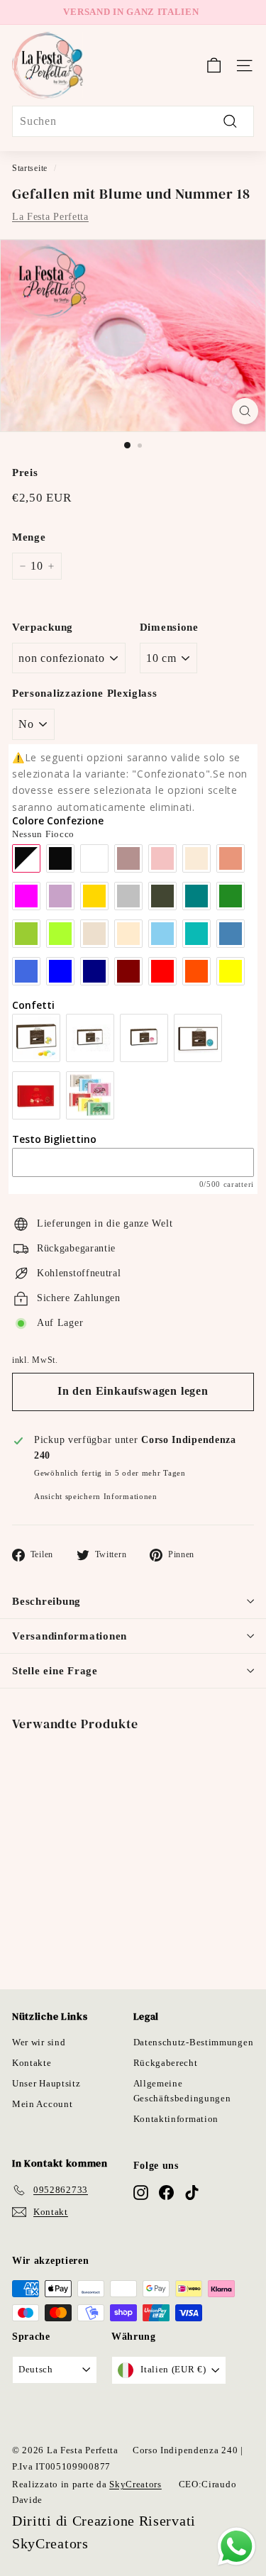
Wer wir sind (39, 2042)
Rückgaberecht (166, 2063)
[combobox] (133, 121)
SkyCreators (135, 2484)
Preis (25, 472)
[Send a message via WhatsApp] (237, 2547)
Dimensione (169, 627)
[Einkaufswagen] (214, 65)
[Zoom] (245, 411)
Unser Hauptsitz (46, 2083)
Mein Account (42, 2104)
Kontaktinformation (176, 2119)
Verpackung (43, 627)
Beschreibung (46, 1601)
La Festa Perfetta (50, 217)
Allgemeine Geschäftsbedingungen (182, 2091)
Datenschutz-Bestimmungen (194, 2042)
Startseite (30, 168)
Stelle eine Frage (55, 1671)
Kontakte (32, 2063)
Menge (29, 537)
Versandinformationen (70, 1636)
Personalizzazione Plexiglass (85, 693)
